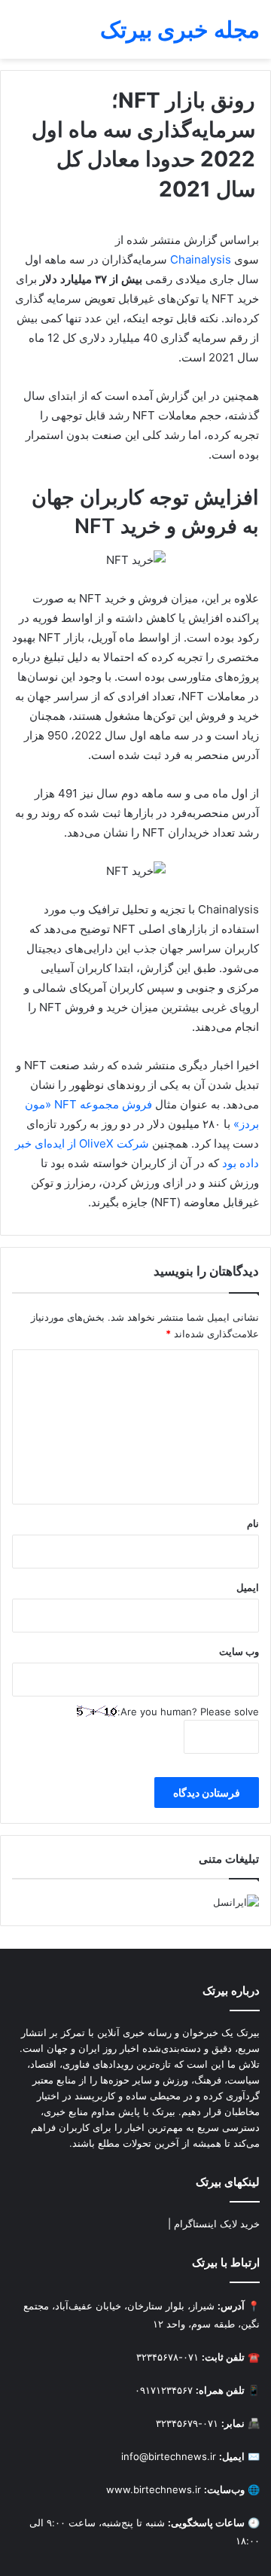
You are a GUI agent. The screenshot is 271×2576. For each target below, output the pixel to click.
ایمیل (248, 1587)
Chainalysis (201, 259)
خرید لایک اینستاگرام (217, 2224)
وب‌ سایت (239, 1651)
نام (253, 1523)
